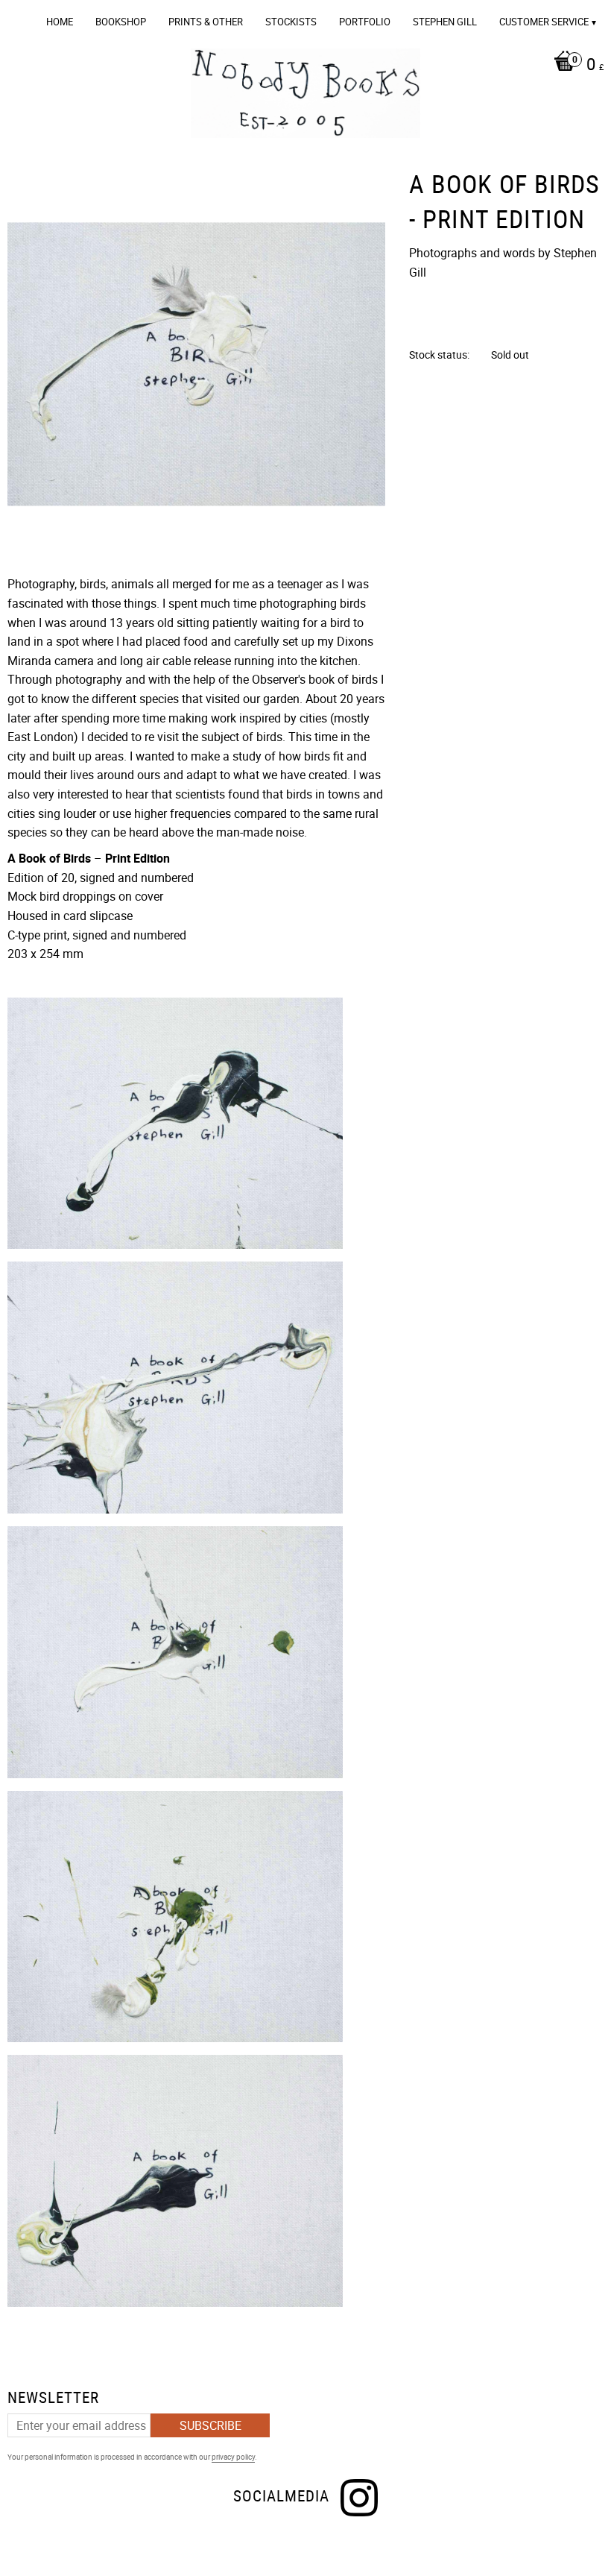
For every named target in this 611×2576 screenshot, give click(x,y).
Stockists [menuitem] (291, 22)
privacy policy (233, 2457)
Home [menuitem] (60, 22)
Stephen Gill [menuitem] (445, 22)
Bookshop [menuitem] (121, 22)
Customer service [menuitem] (544, 22)
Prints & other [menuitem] (206, 22)
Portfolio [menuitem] (365, 22)
